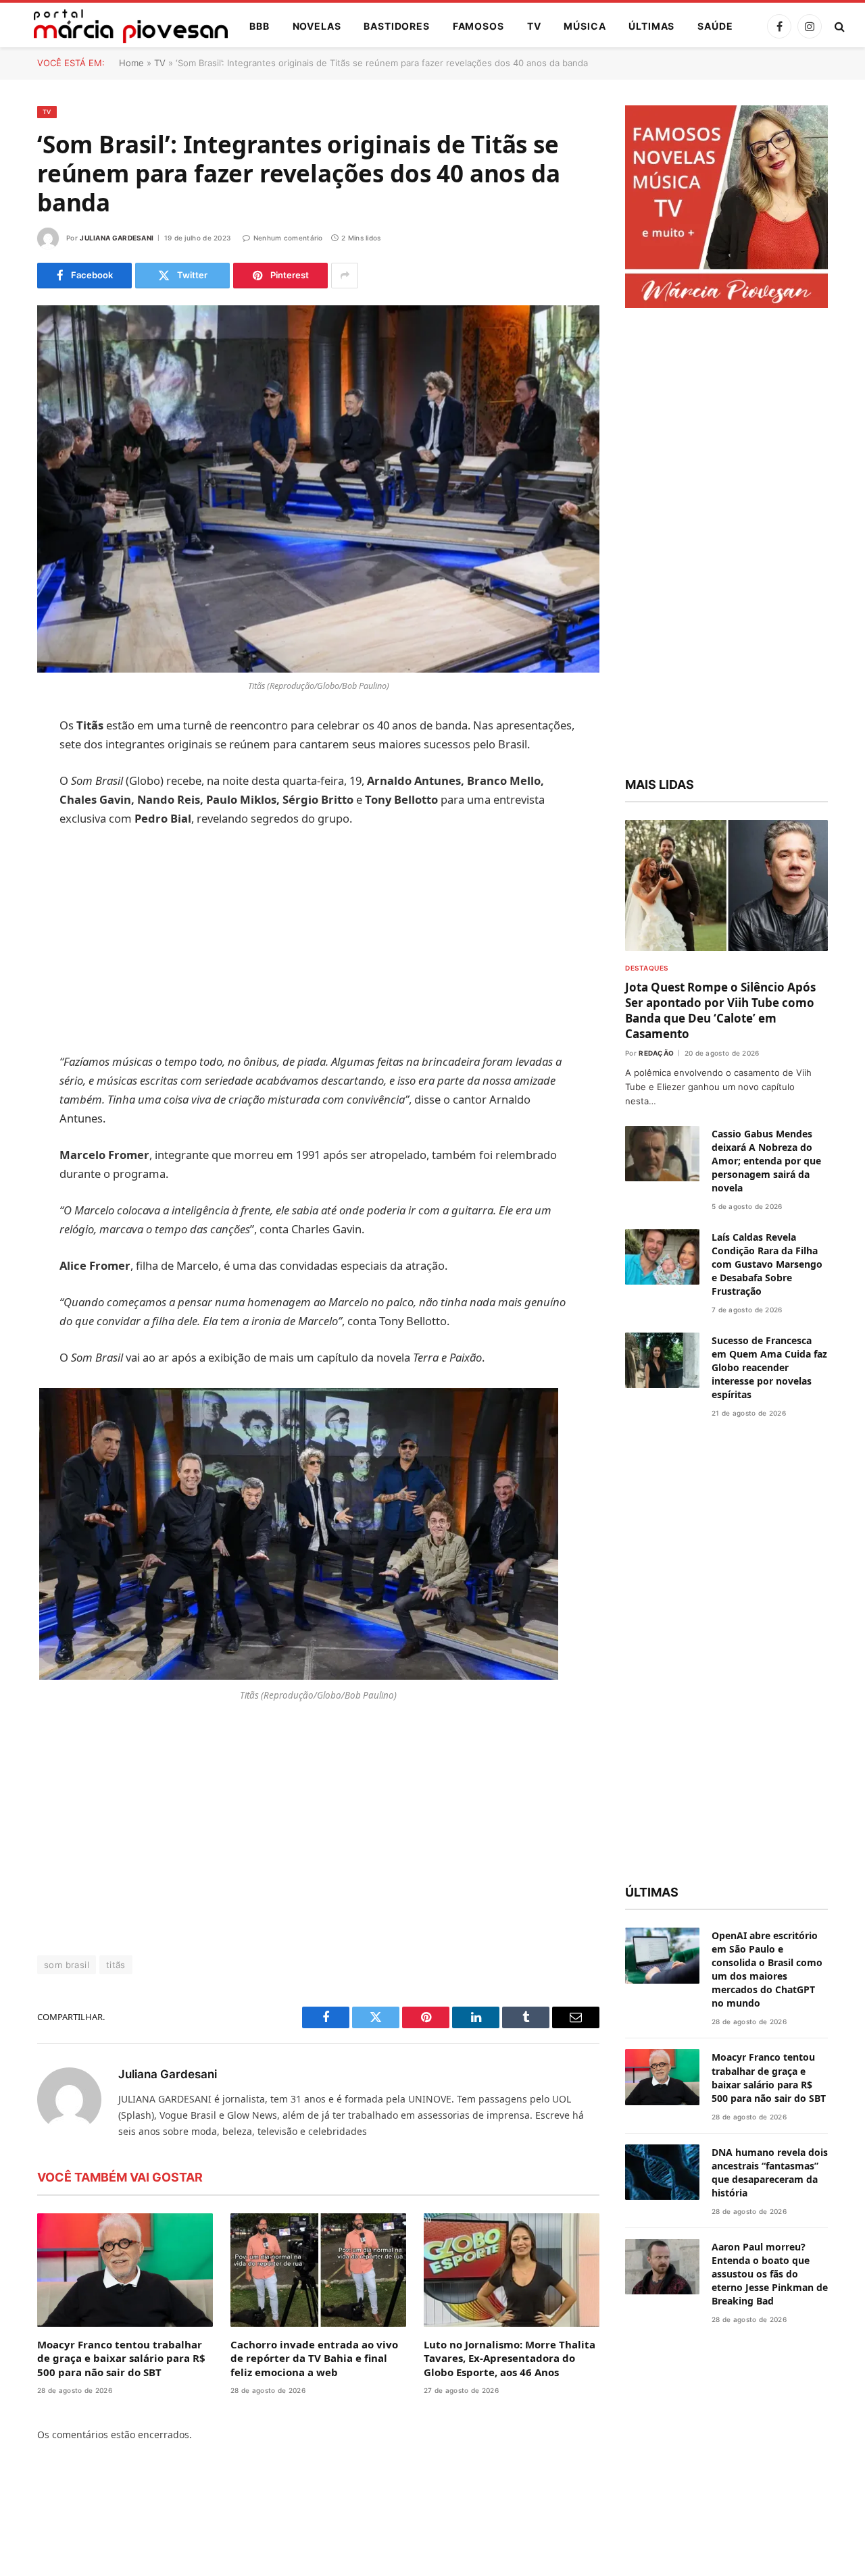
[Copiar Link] (20, 933)
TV (534, 26)
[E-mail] (20, 898)
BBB (259, 26)
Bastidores (396, 26)
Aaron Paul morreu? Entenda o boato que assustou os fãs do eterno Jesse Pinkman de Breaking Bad (770, 2274)
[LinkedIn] (20, 829)
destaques (647, 968)
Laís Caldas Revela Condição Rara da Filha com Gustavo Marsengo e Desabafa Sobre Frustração (767, 1264)
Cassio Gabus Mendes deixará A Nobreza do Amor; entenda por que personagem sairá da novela (766, 1161)
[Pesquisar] (838, 27)
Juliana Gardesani (117, 238)
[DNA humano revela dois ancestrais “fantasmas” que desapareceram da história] (662, 2172)
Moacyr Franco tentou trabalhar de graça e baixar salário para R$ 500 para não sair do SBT (121, 2358)
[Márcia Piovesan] (124, 26)
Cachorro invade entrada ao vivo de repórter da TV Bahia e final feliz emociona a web (314, 2358)
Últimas (651, 26)
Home (131, 63)
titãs (116, 1965)
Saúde (715, 26)
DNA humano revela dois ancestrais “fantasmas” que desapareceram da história (770, 2172)
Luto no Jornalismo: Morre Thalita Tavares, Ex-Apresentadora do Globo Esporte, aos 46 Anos (510, 2358)
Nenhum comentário (288, 238)
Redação (656, 1053)
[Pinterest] (20, 864)
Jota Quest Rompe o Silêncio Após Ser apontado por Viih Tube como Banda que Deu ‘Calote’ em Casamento (720, 1010)
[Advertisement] (319, 940)
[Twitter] (20, 795)
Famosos (478, 26)
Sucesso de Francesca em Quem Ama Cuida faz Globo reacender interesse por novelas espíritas (769, 1367)
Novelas (317, 26)
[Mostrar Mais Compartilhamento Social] (345, 276)
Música (585, 26)
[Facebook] (20, 761)
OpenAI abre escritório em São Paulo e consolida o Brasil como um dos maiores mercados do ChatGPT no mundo (767, 1969)
